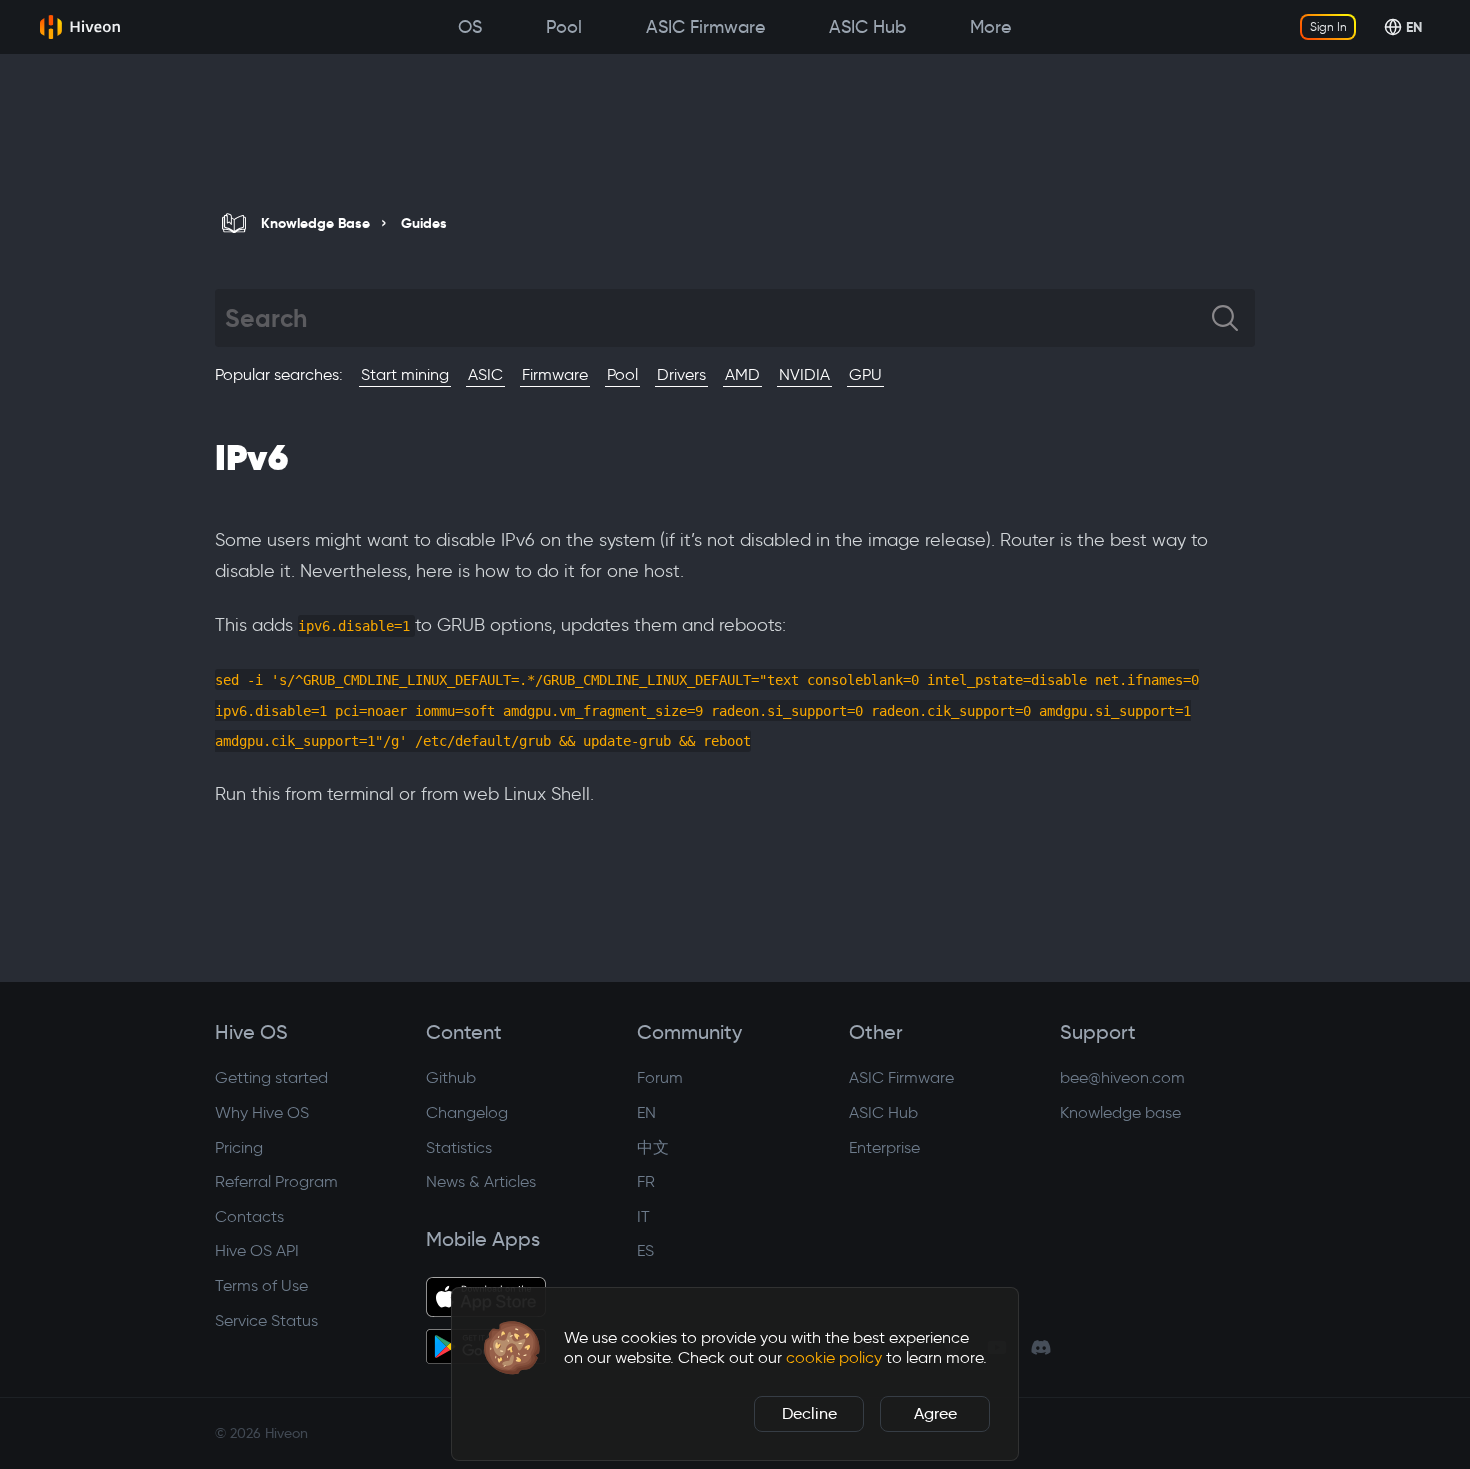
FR (646, 1181)
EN (646, 1112)
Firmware (555, 374)
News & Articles (481, 1181)
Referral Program (276, 1181)
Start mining (405, 374)
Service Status (266, 1320)
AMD (742, 374)
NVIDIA (804, 374)
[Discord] (1041, 1347)
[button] (512, 1348)
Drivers (681, 374)
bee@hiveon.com (1122, 1077)
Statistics (459, 1147)
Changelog (467, 1112)
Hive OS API (257, 1250)
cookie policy (834, 1357)
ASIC (485, 374)
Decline (809, 1413)
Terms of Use (261, 1285)
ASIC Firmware (901, 1077)
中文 (653, 1147)
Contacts (249, 1216)
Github (451, 1077)
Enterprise (884, 1147)
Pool (622, 374)
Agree (935, 1413)
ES (645, 1250)
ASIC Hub (883, 1112)
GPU (865, 374)
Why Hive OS (262, 1112)
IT (643, 1216)
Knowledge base (1120, 1112)
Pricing (239, 1147)
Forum (660, 1077)
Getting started (271, 1077)
